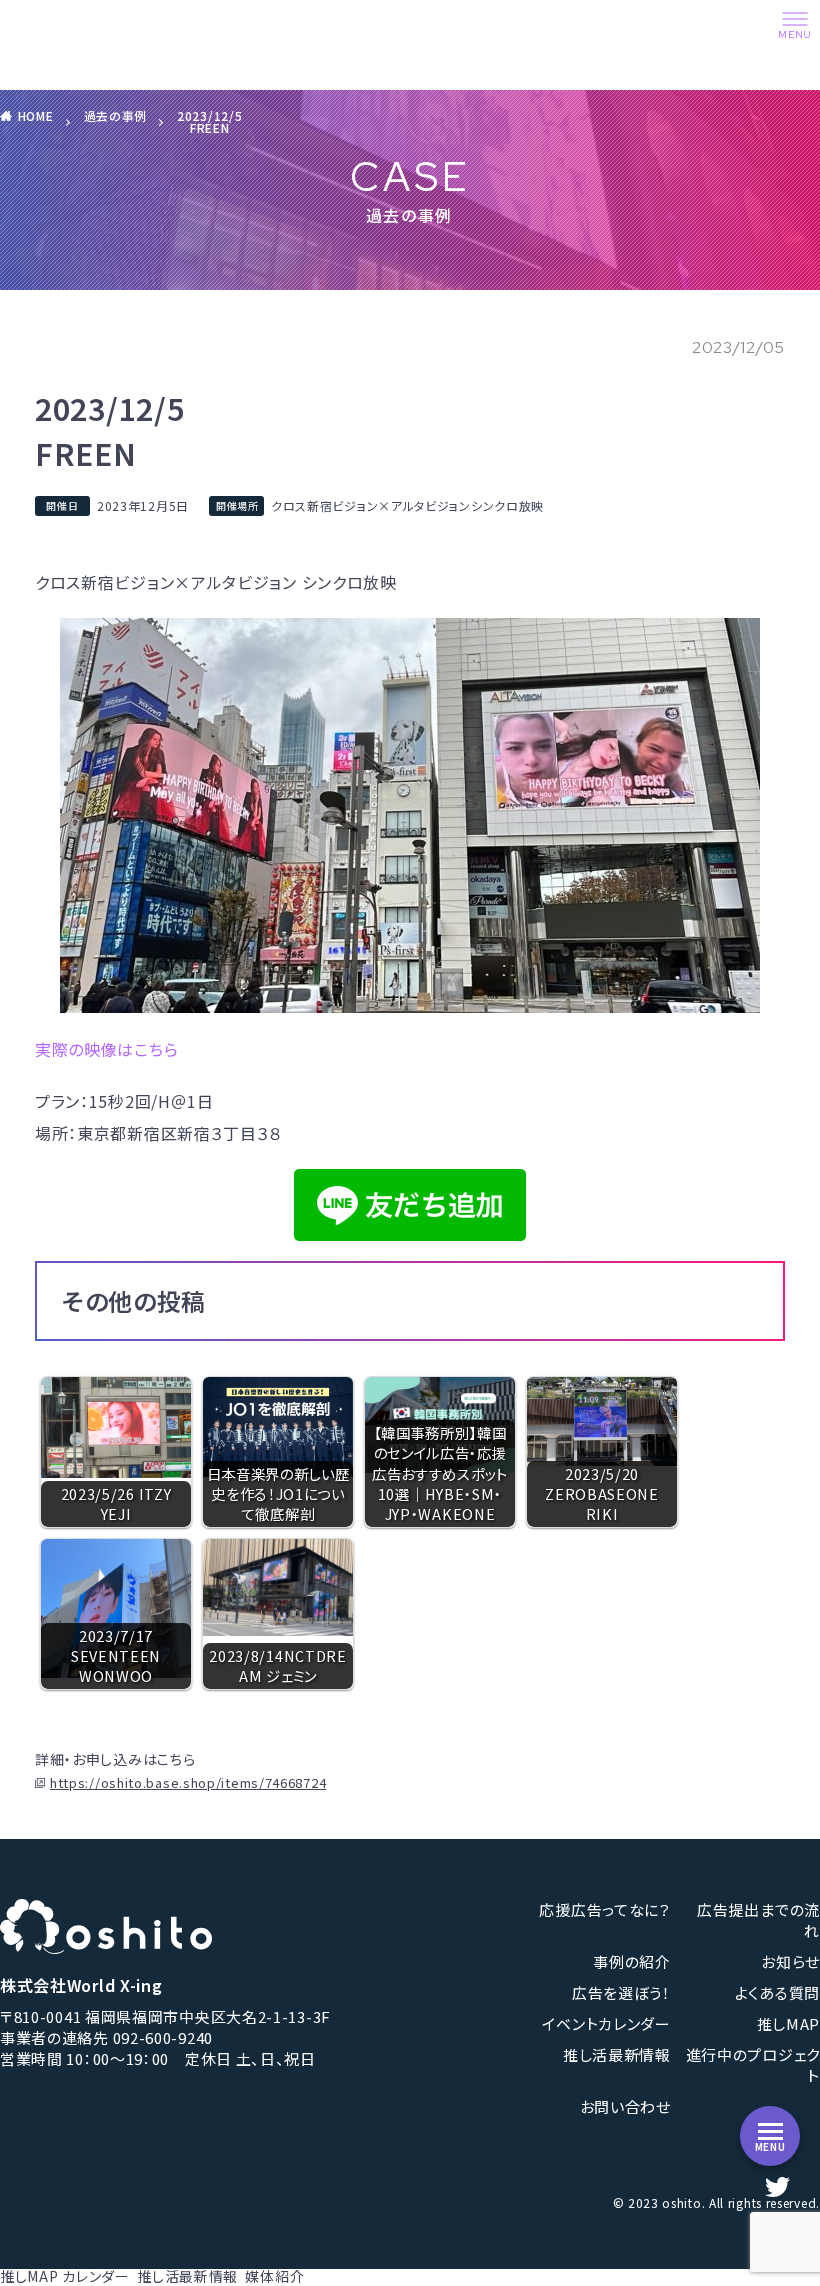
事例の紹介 (632, 1961)
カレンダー (96, 2276)
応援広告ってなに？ (604, 1909)
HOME (36, 115)
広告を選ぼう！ (621, 1992)
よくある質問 (777, 1992)
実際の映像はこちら (106, 1049)
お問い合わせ (625, 2106)
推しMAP (29, 2276)
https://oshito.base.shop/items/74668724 (188, 1782)
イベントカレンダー (606, 2023)
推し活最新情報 (617, 2054)
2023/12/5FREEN (209, 121)
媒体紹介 (274, 2276)
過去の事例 (116, 115)
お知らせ (790, 1961)
